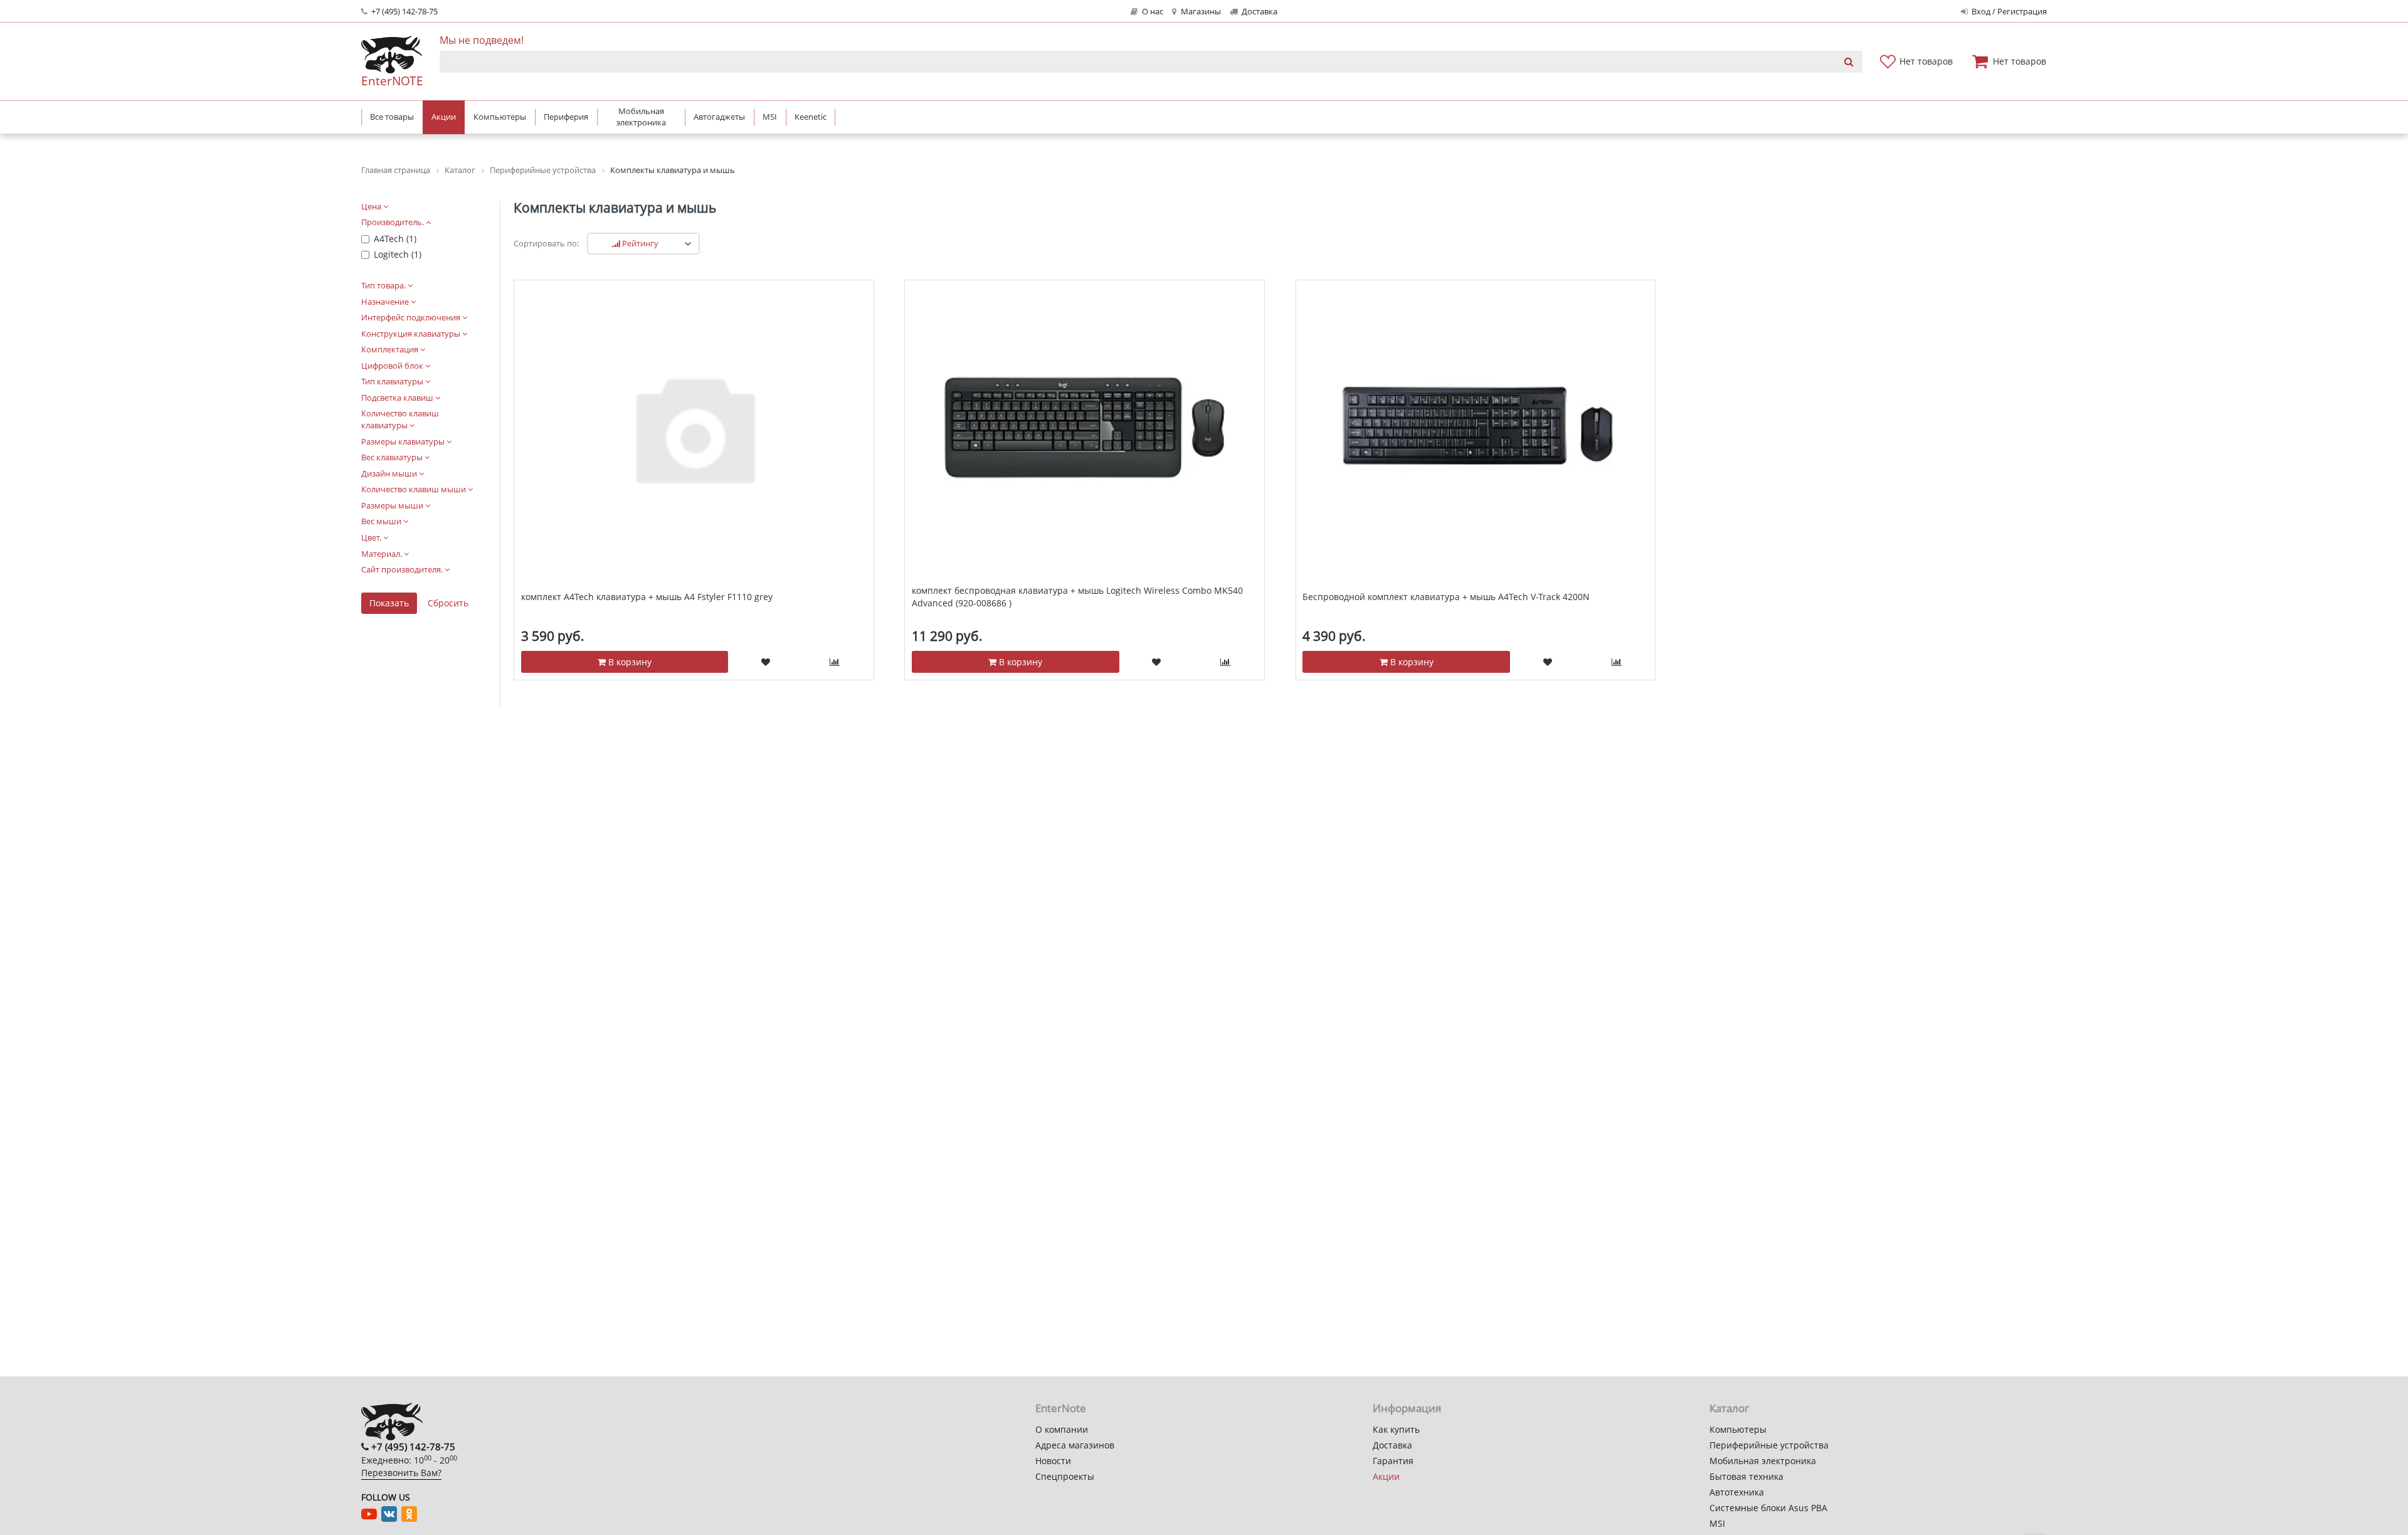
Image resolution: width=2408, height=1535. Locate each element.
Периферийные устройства (1769, 1445)
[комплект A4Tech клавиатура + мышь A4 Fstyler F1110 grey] (694, 427)
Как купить (1396, 1429)
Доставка (1259, 12)
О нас (1152, 12)
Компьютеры (1738, 1429)
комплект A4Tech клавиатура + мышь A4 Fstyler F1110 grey (647, 597)
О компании (1062, 1429)
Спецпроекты (1065, 1476)
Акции (1386, 1476)
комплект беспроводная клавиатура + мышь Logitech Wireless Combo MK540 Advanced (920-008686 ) (1077, 597)
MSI (1717, 1523)
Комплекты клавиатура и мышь (615, 208)
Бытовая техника (1746, 1476)
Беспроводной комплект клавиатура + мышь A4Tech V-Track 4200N (1446, 597)
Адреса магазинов (1075, 1445)
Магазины (1200, 12)
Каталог (1729, 1408)
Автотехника (1737, 1492)
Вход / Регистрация (2008, 12)
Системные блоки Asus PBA (1768, 1508)
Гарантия (1393, 1461)
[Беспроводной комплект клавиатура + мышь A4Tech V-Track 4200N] (1476, 427)
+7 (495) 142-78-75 (404, 12)
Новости (1053, 1461)
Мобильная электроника (1763, 1461)
